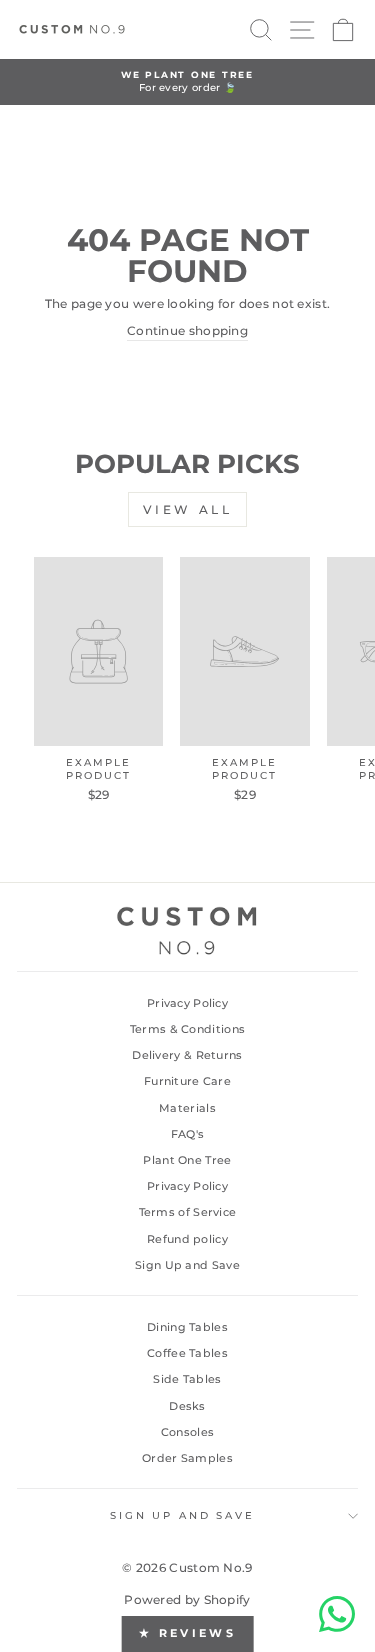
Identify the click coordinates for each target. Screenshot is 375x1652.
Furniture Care (187, 1081)
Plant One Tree (187, 1160)
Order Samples (187, 1458)
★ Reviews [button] (187, 1633)
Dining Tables (187, 1327)
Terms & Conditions (187, 1029)
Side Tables (187, 1379)
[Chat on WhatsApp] (337, 1614)
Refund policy (187, 1239)
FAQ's (188, 1134)
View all (188, 509)
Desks (187, 1406)
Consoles (187, 1432)
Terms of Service (188, 1212)
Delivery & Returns (187, 1055)
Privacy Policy (187, 1003)
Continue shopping (187, 330)
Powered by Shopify (187, 1599)
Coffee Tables (187, 1353)
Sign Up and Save (187, 1265)
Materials (187, 1108)
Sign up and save (182, 1515)
